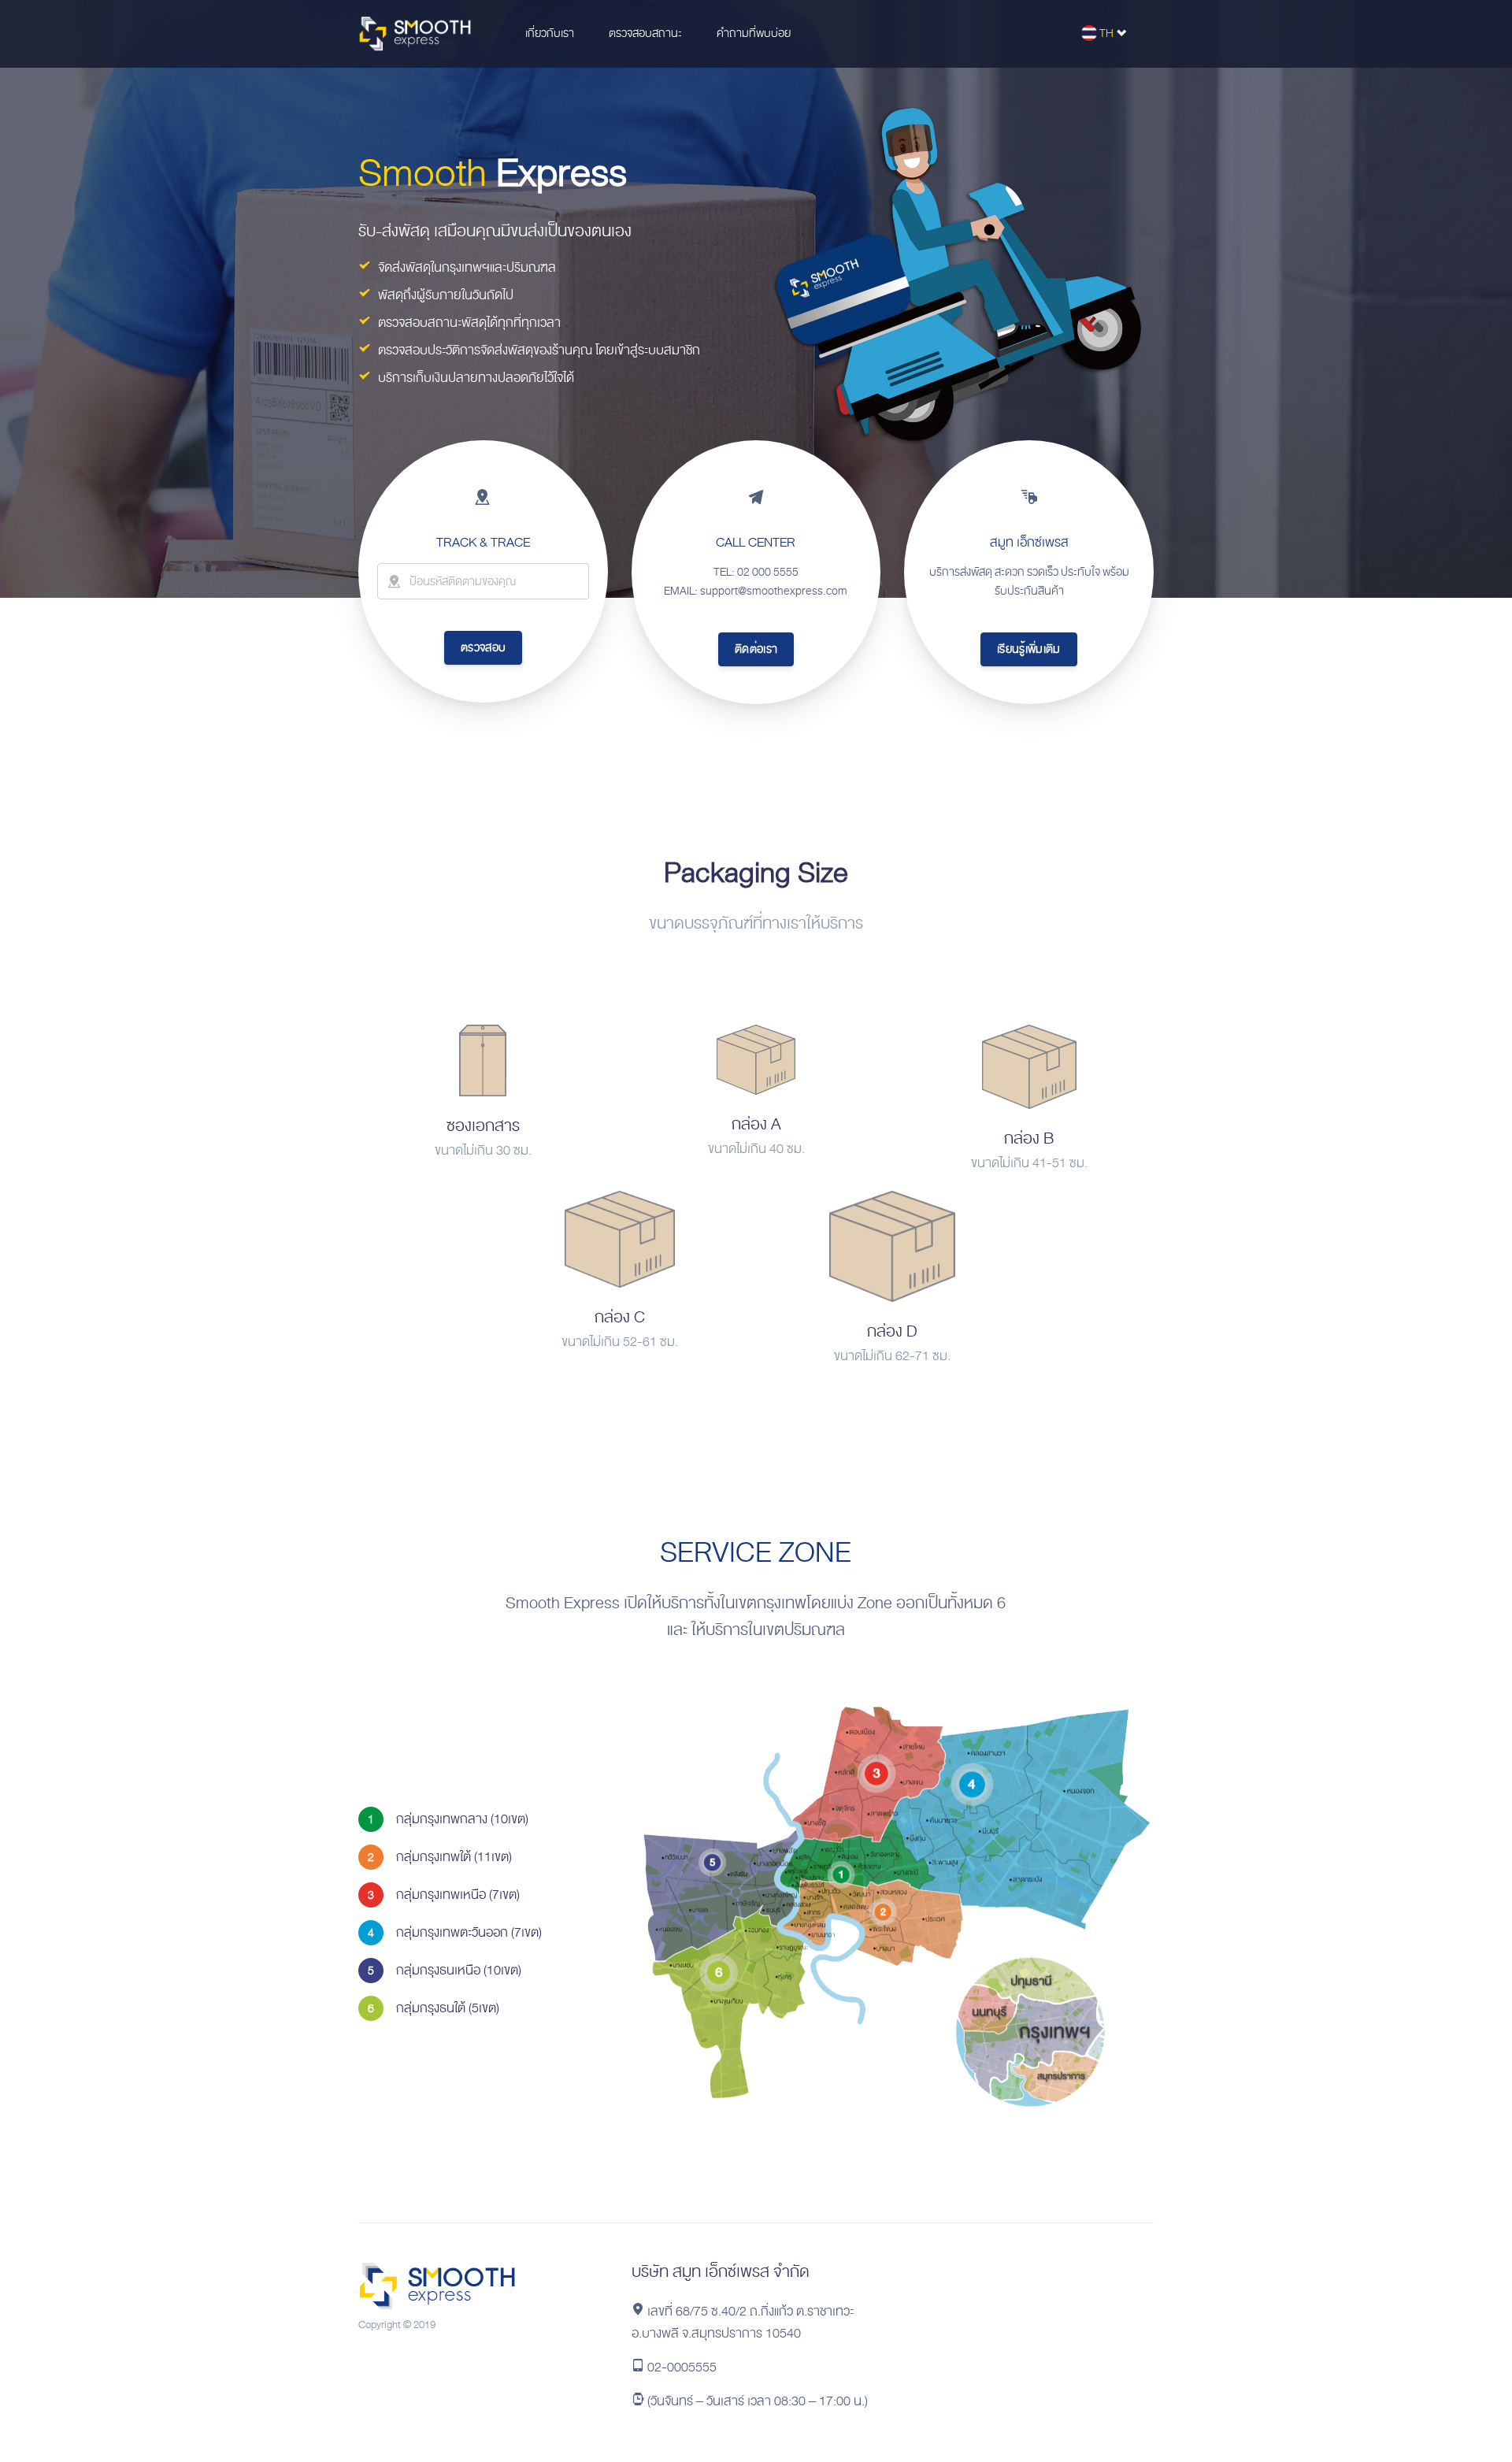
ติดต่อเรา (756, 649)
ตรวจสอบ (483, 647)
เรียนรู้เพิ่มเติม (1029, 649)
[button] (548, 34)
